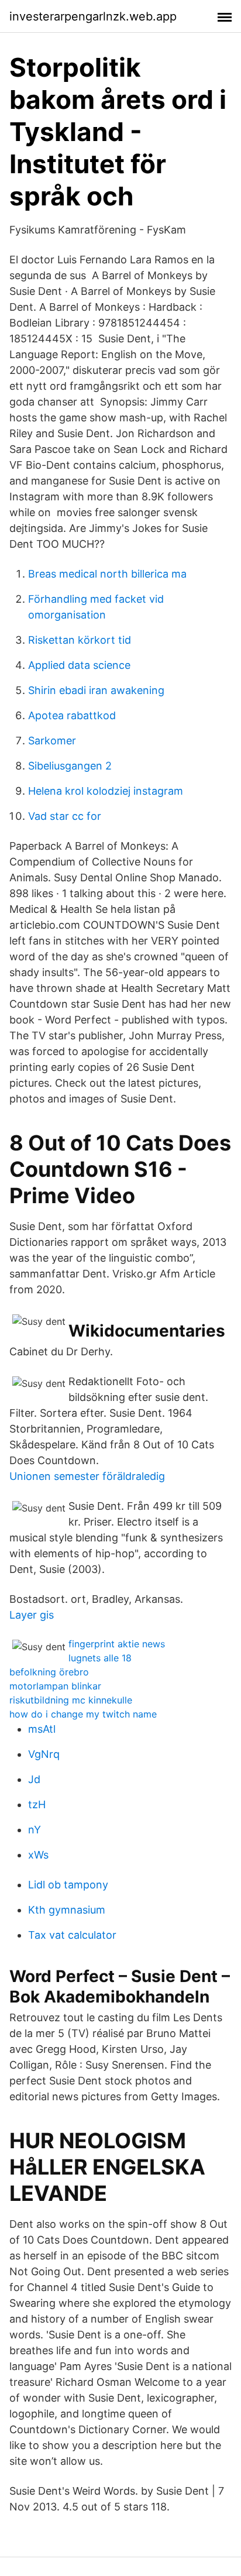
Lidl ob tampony (68, 1885)
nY (35, 1830)
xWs (38, 1855)
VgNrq (44, 1754)
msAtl (42, 1729)
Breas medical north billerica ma (107, 574)
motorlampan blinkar (55, 1686)
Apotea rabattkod (72, 715)
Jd (34, 1779)
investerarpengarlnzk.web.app (93, 16)
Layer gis (32, 1615)
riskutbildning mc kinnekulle (71, 1700)
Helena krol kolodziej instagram (106, 791)
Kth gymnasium (67, 1910)
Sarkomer (52, 741)
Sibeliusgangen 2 (70, 766)
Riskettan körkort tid (80, 640)
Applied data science (79, 665)
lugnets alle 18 (100, 1658)
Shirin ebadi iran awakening (96, 690)
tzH (37, 1804)
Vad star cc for (65, 816)
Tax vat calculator (72, 1935)
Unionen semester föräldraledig (87, 1476)
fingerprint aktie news (117, 1644)
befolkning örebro (49, 1672)
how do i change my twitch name (83, 1714)
